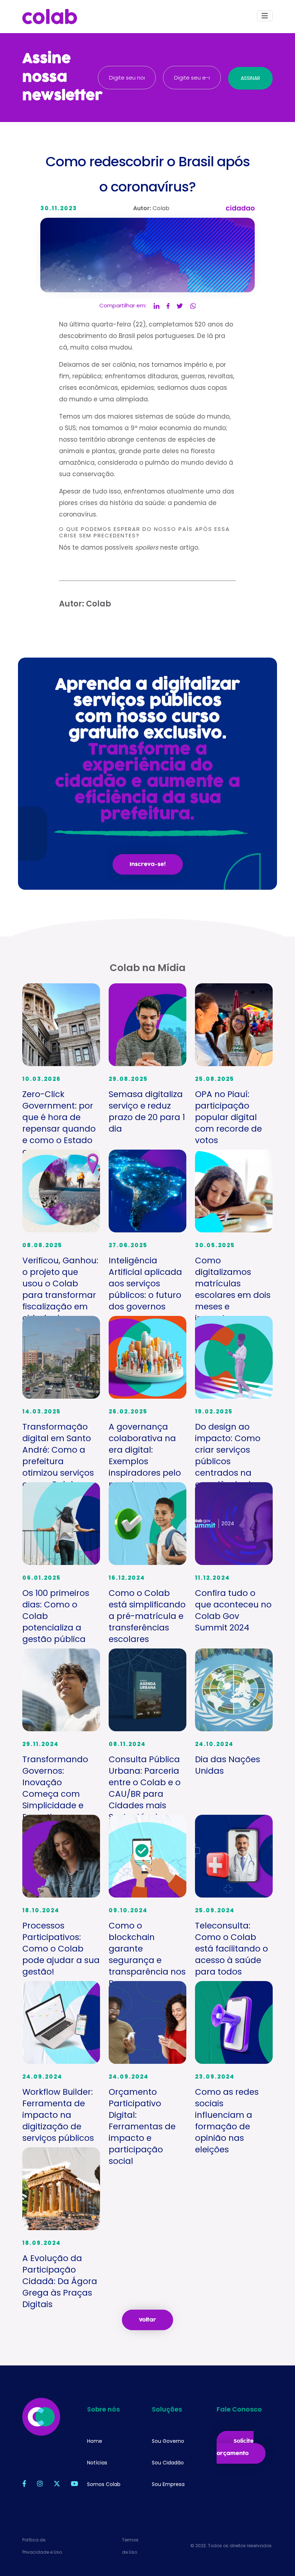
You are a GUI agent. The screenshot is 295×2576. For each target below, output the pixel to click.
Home (95, 2441)
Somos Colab (104, 2484)
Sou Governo (168, 2441)
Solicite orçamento (235, 2447)
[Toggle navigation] (265, 16)
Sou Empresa (168, 2484)
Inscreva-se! (148, 864)
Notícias (97, 2463)
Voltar (147, 2320)
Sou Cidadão (168, 2463)
